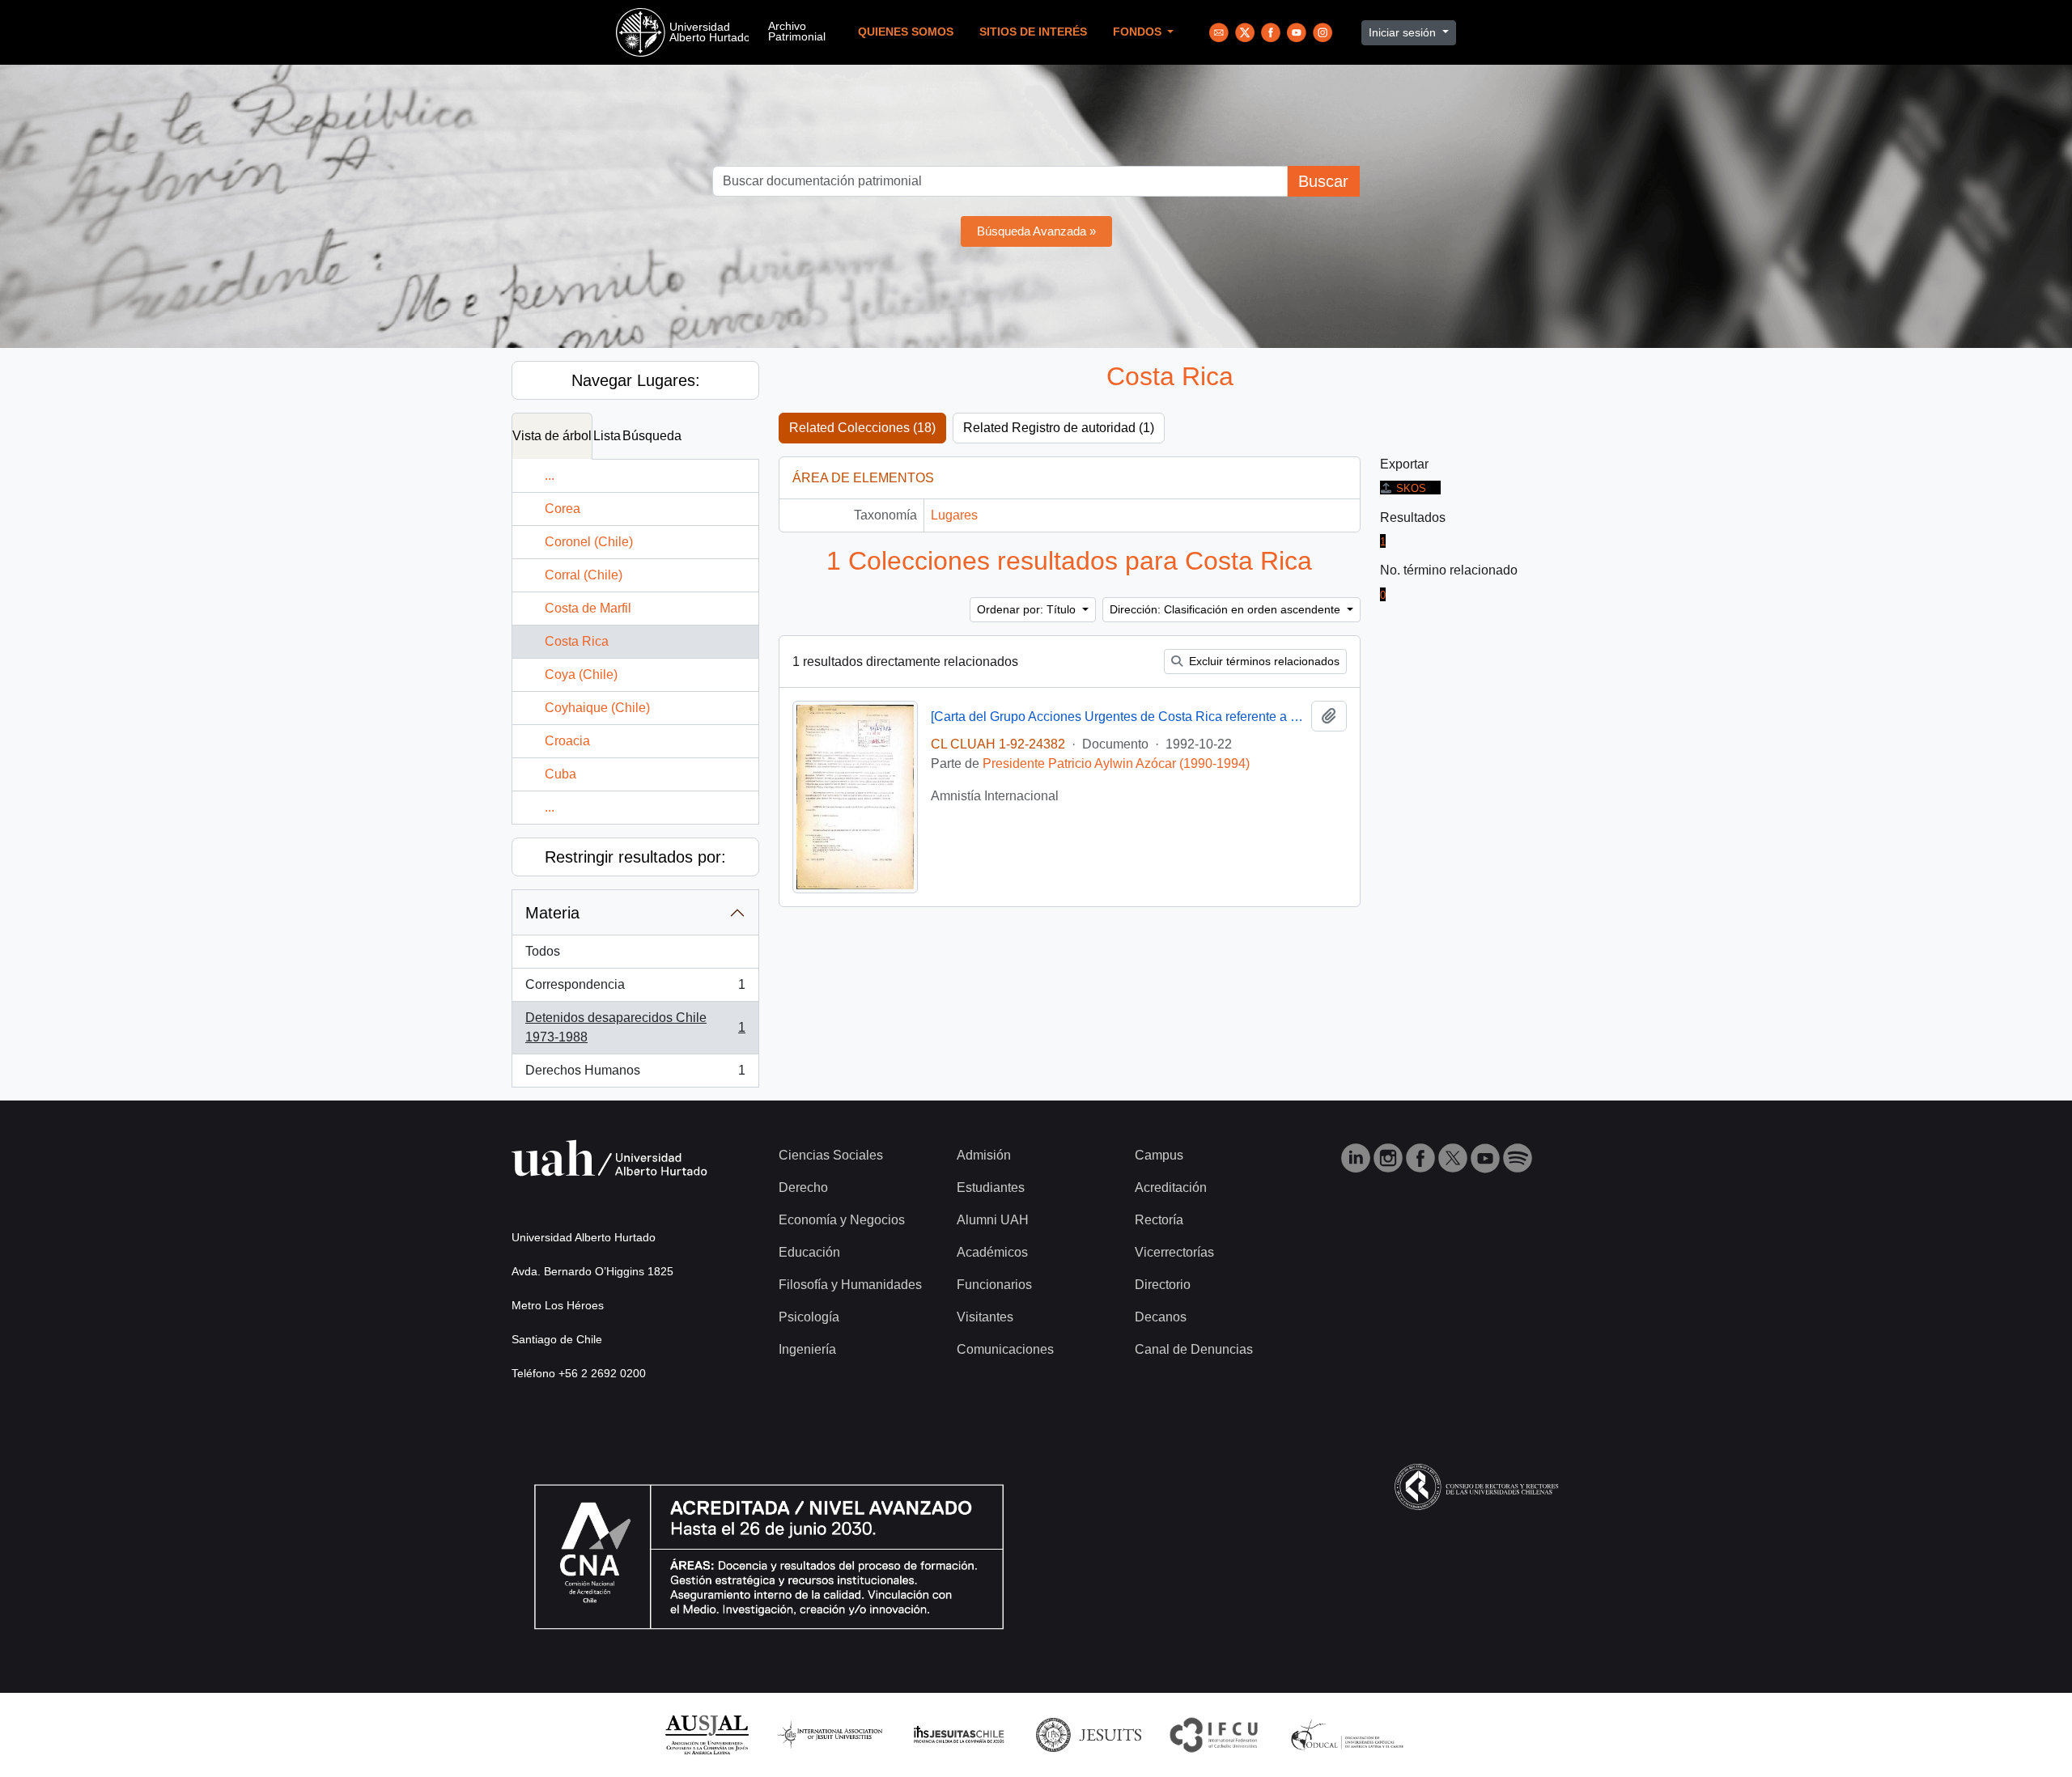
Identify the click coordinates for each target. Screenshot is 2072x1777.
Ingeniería (807, 1349)
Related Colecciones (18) (862, 428)
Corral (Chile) (584, 575)
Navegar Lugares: (636, 380)
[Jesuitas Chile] (959, 1734)
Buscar (1323, 181)
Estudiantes (991, 1187)
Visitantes (985, 1317)
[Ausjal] (706, 1734)
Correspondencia (635, 989)
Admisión (984, 1155)
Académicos (992, 1252)
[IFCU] (1214, 1734)
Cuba (560, 774)
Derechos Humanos (635, 1075)
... (550, 475)
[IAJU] (830, 1734)
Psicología (809, 1317)
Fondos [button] (1139, 32)
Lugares (954, 515)
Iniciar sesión (1404, 32)
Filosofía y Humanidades (850, 1285)
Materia (552, 913)
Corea (563, 509)
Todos (543, 951)
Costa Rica (577, 641)
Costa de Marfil (588, 608)
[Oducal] (1350, 1734)
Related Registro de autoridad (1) (1059, 428)
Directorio (1163, 1285)
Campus (1159, 1155)
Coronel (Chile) (589, 542)
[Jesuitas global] (1089, 1734)
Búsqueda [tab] (652, 436)
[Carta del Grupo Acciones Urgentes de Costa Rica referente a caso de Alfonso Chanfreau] (1117, 717)
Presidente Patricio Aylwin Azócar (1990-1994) (1116, 763)
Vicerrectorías (1174, 1252)
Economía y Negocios (842, 1220)
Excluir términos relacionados (1263, 661)
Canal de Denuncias (1194, 1349)
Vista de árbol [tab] (552, 436)
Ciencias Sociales (831, 1155)
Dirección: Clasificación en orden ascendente (1227, 609)
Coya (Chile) (581, 674)
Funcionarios (994, 1285)
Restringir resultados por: (635, 857)
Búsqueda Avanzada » (1036, 231)
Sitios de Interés (1033, 32)
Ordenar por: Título (1028, 609)
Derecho (803, 1187)
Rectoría (1159, 1220)
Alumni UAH (993, 1220)
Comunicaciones (1005, 1349)
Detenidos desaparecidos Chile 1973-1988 (635, 1027)
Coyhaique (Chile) (597, 708)
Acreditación (1171, 1187)
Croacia (567, 741)
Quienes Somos (906, 32)
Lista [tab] (607, 436)
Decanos (1161, 1317)
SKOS (1411, 488)
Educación (809, 1252)
